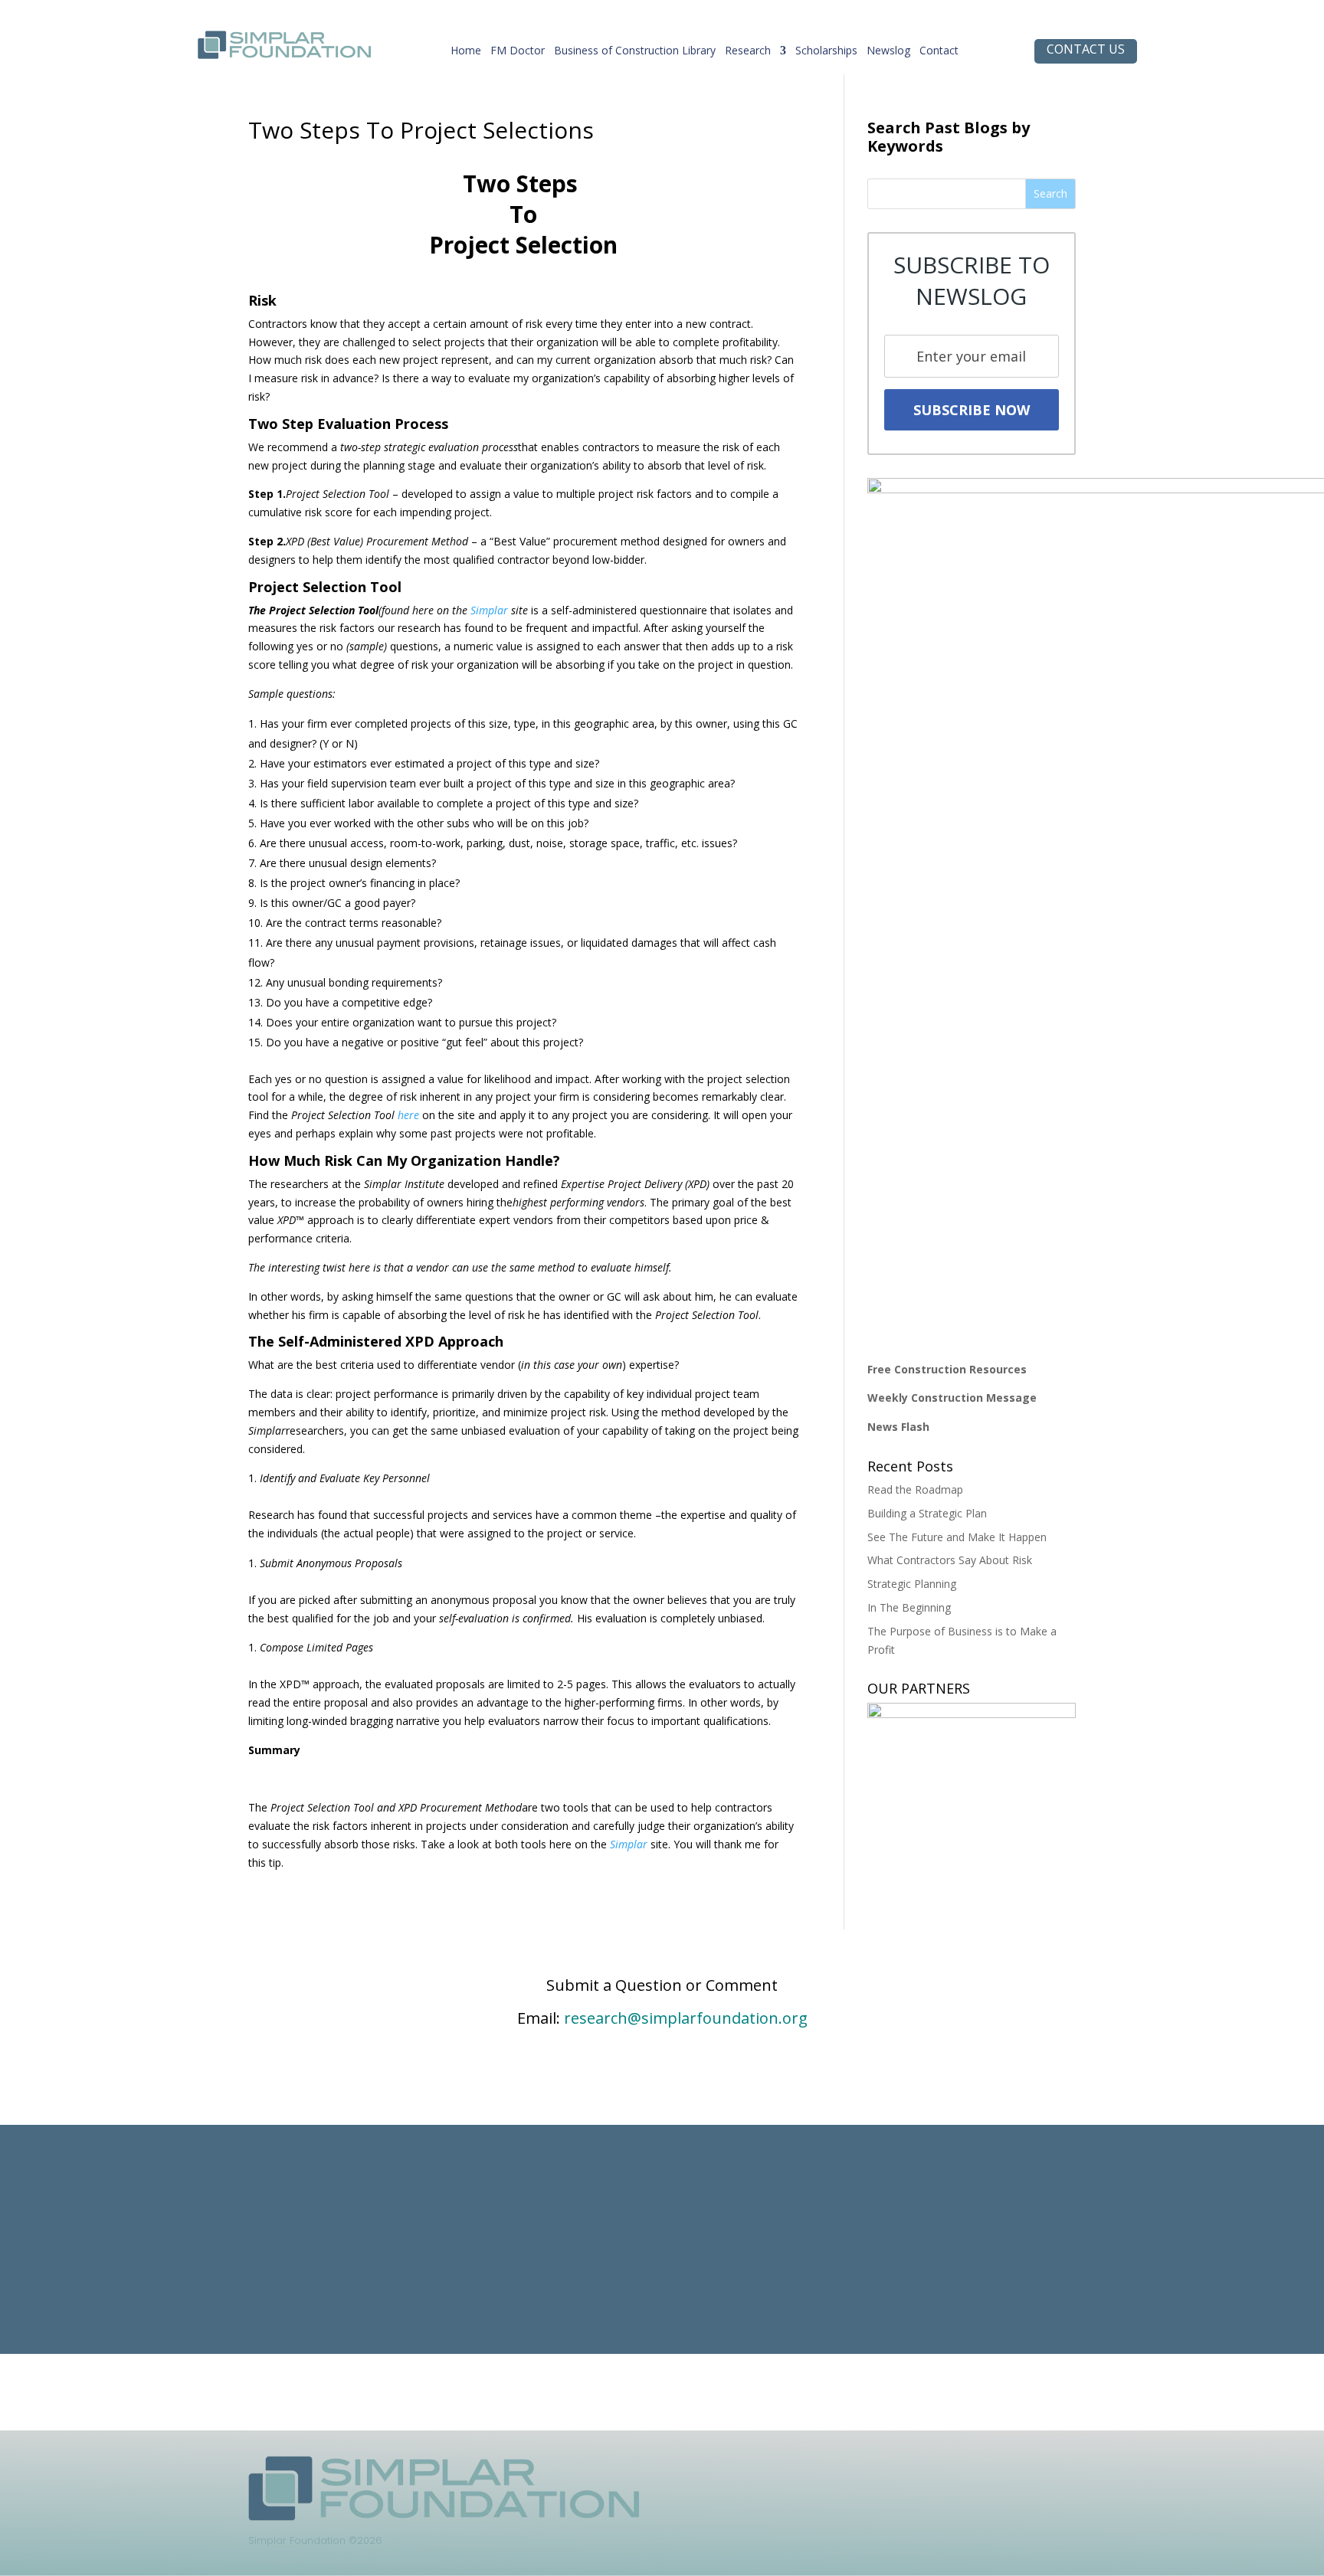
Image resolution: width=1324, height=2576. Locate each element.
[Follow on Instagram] (896, 2468)
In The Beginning (909, 1607)
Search (1050, 193)
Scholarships (826, 54)
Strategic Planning (912, 1584)
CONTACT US (1086, 49)
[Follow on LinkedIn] (834, 2468)
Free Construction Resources (947, 1369)
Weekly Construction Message (952, 1398)
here (408, 1115)
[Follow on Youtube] (926, 2468)
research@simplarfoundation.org (686, 2018)
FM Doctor (518, 54)
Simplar (489, 610)
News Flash (898, 1427)
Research (748, 54)
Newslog (888, 54)
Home (466, 54)
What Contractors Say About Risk (950, 1560)
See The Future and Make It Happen (957, 1537)
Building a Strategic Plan (927, 1513)
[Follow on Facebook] (865, 2468)
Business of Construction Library (635, 54)
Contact (939, 54)
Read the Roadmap (915, 1489)
